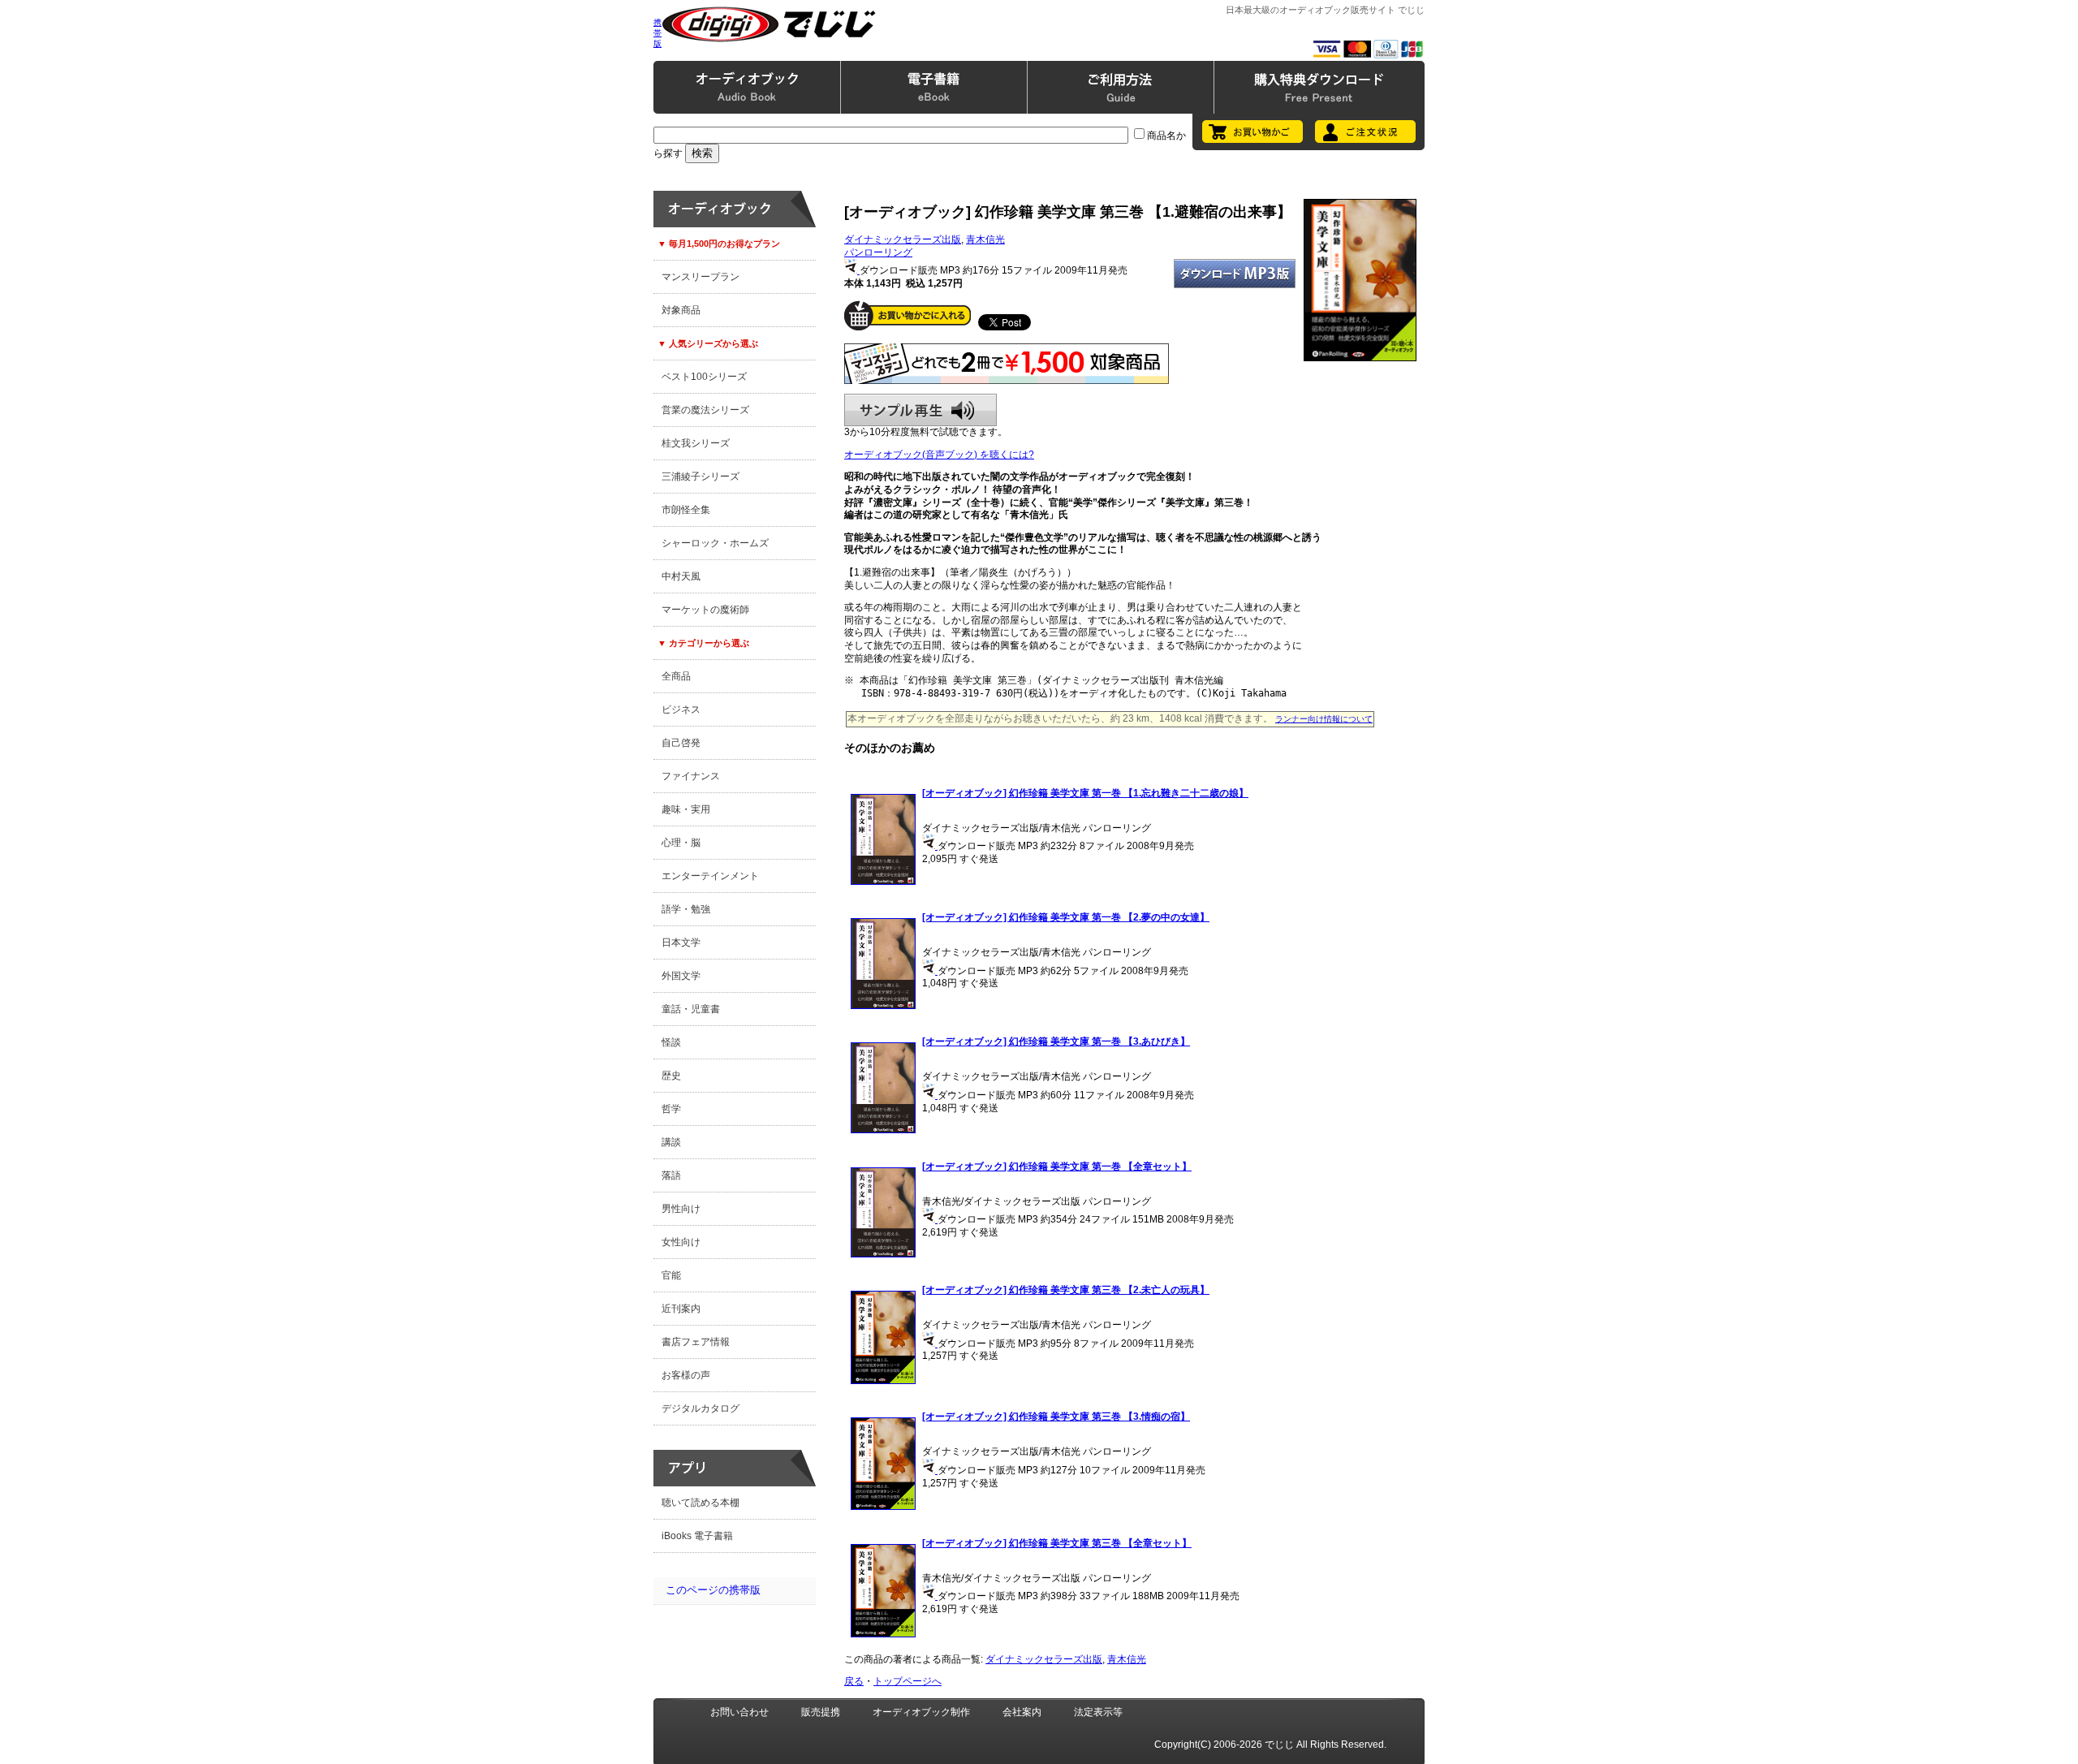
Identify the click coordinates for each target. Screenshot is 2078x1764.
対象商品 (681, 310)
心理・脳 (681, 843)
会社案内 (1022, 1712)
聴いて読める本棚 (701, 1503)
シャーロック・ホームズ (715, 543)
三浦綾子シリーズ (701, 477)
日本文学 (681, 942)
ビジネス (681, 709)
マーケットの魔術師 (705, 610)
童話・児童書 (691, 1009)
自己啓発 (681, 743)
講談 (671, 1142)
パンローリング (878, 252)
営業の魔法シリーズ (705, 410)
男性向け (681, 1209)
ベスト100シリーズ (704, 377)
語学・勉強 (686, 909)
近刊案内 (681, 1309)
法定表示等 (1098, 1712)
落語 (671, 1175)
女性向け (681, 1242)
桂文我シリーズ (696, 443)
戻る (854, 1681)
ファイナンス (691, 776)
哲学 (671, 1109)
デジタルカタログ (701, 1408)
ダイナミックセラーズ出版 (903, 239)
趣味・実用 (686, 809)
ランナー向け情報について (1324, 719)
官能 (671, 1275)
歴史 (671, 1076)
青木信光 (985, 239)
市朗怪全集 (686, 510)
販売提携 (821, 1712)
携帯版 (657, 33)
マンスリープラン (701, 277)
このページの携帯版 (713, 1590)
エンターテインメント (710, 876)
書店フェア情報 (696, 1342)
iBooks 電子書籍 (697, 1536)
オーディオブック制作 (921, 1712)
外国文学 (681, 976)
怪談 (671, 1042)
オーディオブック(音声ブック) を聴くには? (939, 455)
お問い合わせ (739, 1712)
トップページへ (908, 1681)
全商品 (676, 676)
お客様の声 (686, 1375)
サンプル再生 (920, 410)
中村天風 (681, 576)
